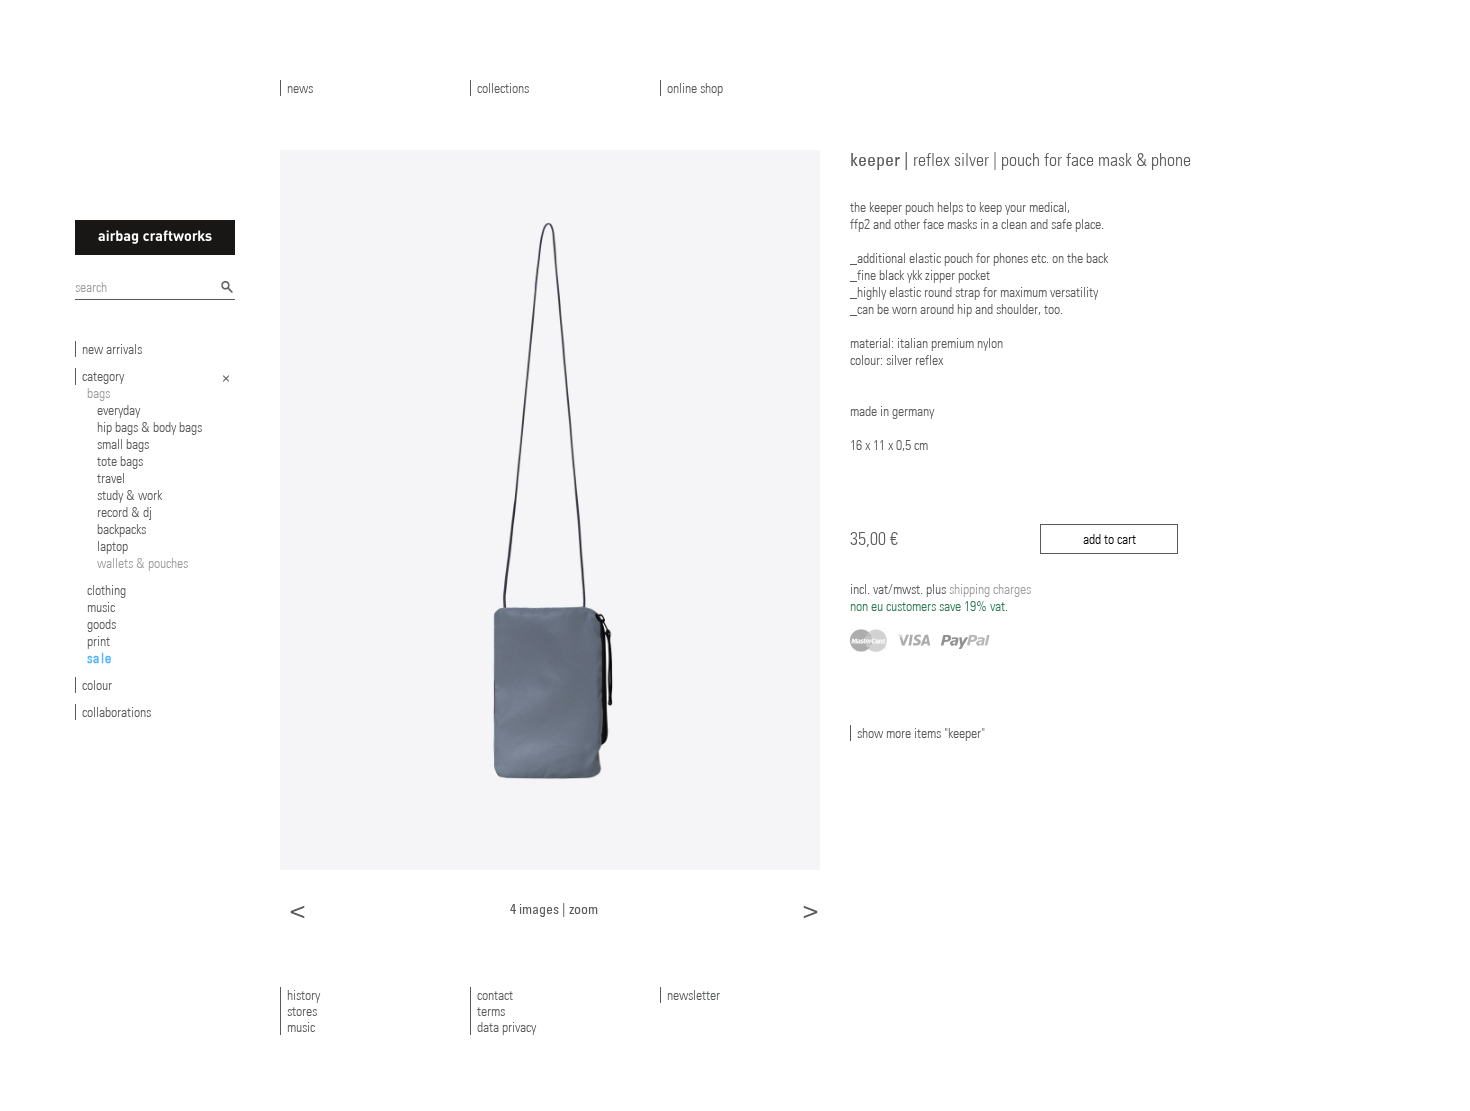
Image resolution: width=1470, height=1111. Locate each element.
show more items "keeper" (921, 733)
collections (503, 88)
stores (302, 1011)
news (300, 88)
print (98, 641)
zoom (583, 908)
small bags (123, 444)
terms (491, 1011)
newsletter (693, 995)
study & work (129, 495)
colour (97, 685)
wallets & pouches (142, 563)
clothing (106, 590)
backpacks (121, 529)
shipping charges (940, 597)
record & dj (124, 512)
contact (495, 995)
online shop (695, 88)
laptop (112, 546)
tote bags (120, 461)
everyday (118, 410)
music (101, 607)
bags (98, 393)
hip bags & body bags (149, 427)
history (303, 995)
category (103, 376)
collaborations (116, 712)
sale (100, 658)
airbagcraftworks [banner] (155, 237)
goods (101, 624)
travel (111, 478)
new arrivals (112, 349)
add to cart (1109, 539)
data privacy (506, 1027)
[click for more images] (550, 509)
